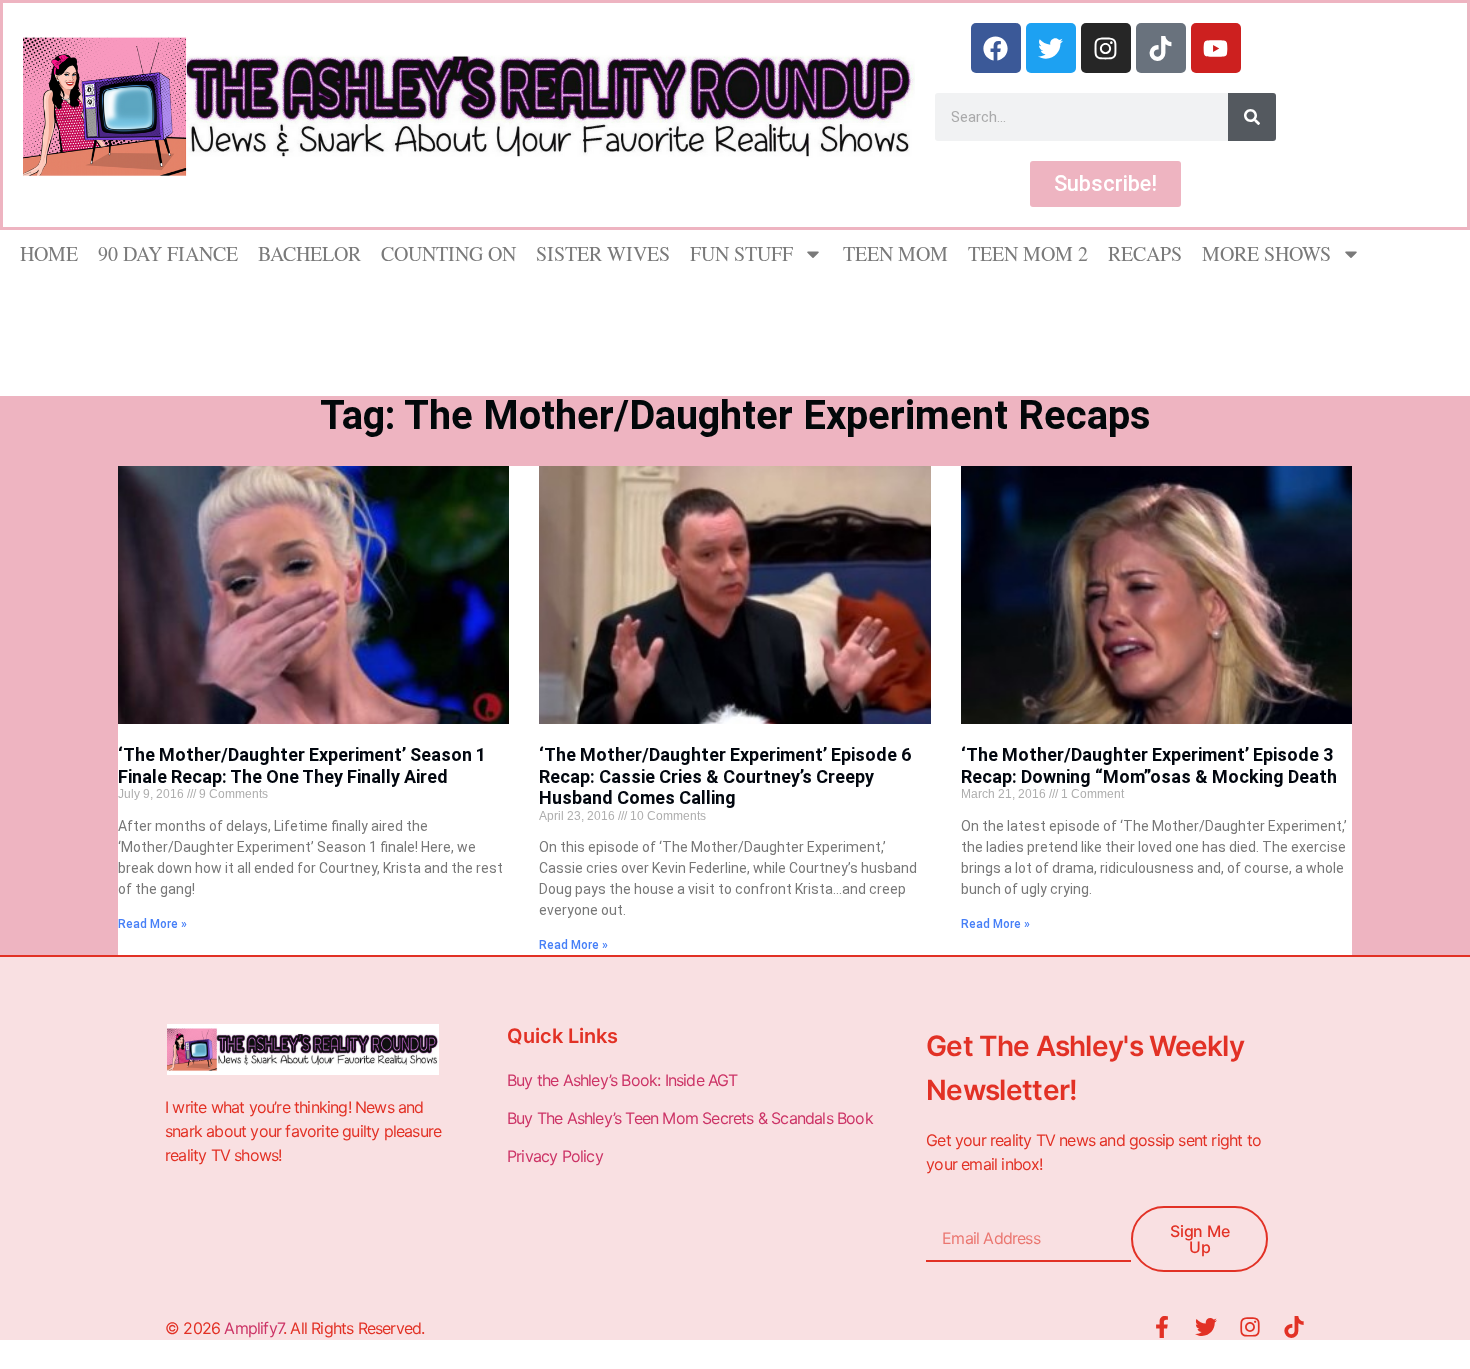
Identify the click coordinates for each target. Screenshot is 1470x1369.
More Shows (1266, 253)
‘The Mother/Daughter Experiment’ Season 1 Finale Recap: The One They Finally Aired (302, 765)
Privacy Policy (557, 1156)
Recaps (1145, 253)
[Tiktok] (1161, 48)
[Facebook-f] (1162, 1327)
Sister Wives (603, 253)
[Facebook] (996, 48)
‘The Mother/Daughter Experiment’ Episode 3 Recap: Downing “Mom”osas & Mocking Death (1149, 765)
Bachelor (309, 253)
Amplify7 (253, 1328)
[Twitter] (1051, 48)
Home (49, 253)
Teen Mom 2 (1028, 253)
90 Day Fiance (168, 253)
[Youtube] (1216, 48)
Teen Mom (895, 253)
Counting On (448, 253)
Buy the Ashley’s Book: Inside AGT (622, 1080)
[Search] (1252, 117)
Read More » (152, 924)
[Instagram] (1106, 48)
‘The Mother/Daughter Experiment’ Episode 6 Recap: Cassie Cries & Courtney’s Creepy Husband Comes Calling (725, 776)
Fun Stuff (741, 253)
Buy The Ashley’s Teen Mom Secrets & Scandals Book (690, 1118)
